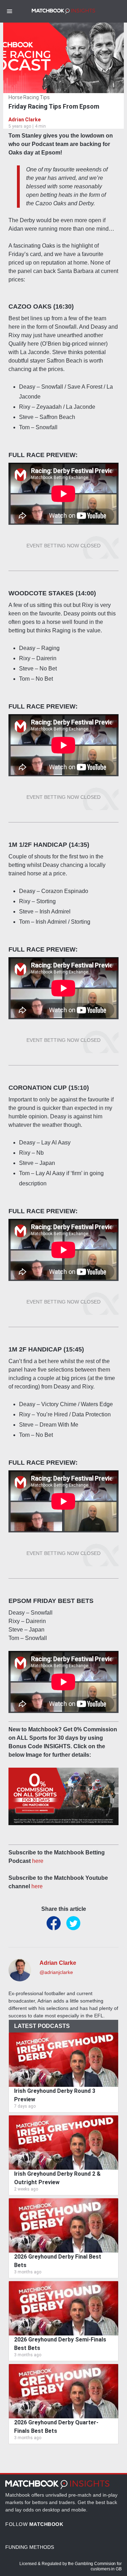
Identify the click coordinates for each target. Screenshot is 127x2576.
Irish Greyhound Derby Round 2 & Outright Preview (57, 2178)
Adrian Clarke (25, 120)
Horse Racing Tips (29, 97)
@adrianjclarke (56, 1972)
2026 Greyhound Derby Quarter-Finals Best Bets (56, 2427)
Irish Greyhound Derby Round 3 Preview (55, 2095)
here (38, 1861)
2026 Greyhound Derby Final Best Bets (58, 2261)
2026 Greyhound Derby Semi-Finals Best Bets (60, 2344)
